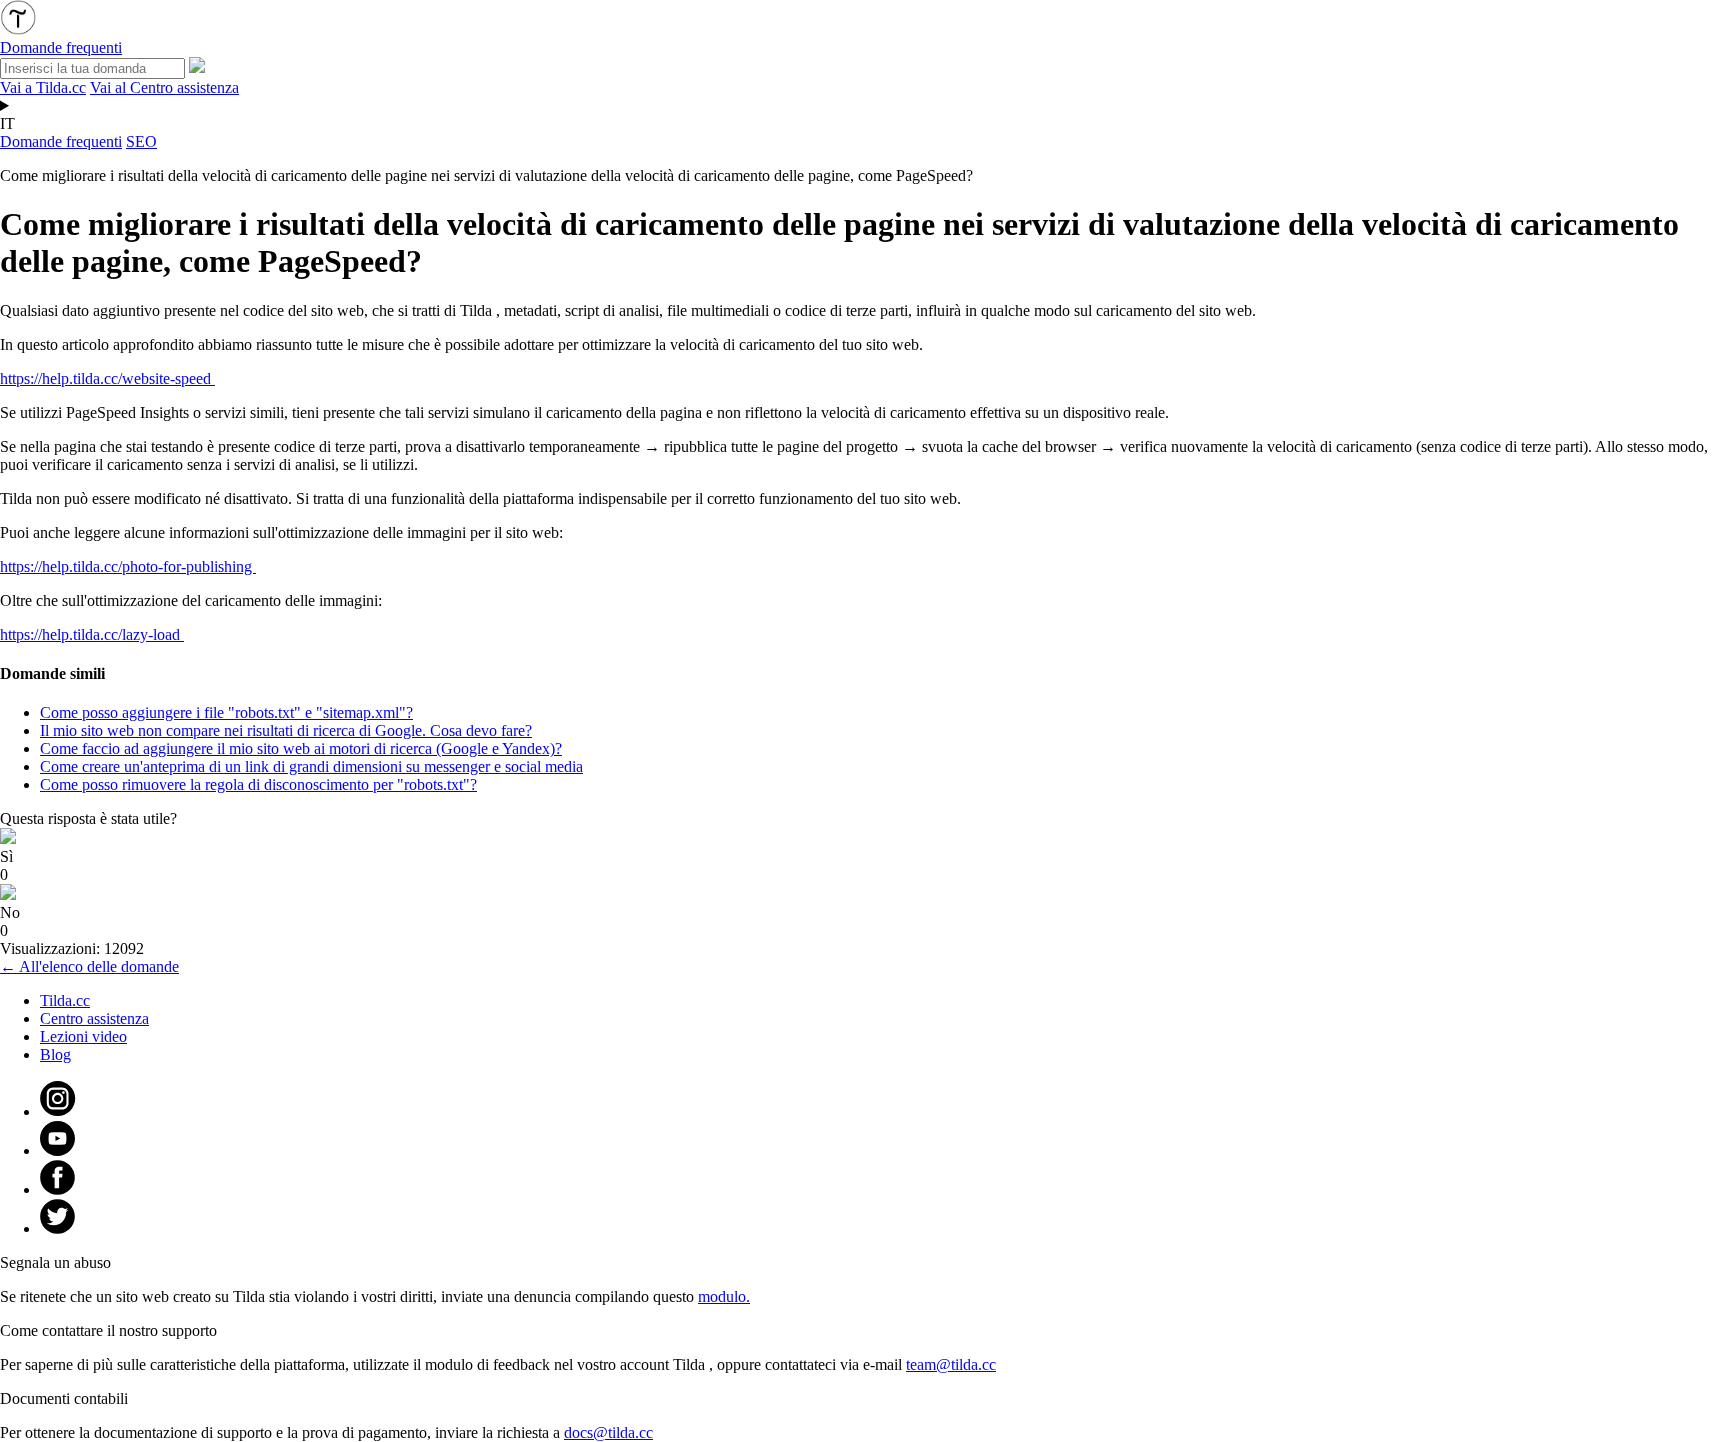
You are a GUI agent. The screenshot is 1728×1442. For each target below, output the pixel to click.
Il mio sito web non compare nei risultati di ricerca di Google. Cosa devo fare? (286, 730)
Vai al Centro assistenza (164, 87)
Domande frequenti (61, 141)
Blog (55, 1054)
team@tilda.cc (951, 1364)
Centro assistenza (94, 1018)
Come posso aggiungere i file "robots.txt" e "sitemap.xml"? (226, 712)
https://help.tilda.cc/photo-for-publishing (128, 566)
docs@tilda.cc (608, 1432)
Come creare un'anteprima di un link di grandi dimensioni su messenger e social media (311, 766)
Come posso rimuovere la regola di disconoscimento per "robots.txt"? (258, 784)
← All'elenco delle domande (89, 966)
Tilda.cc (65, 1000)
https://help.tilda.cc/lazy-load (92, 634)
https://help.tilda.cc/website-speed (107, 378)
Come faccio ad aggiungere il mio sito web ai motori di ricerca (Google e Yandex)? (301, 748)
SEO (141, 141)
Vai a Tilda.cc (43, 87)
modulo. (724, 1296)
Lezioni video (83, 1036)
